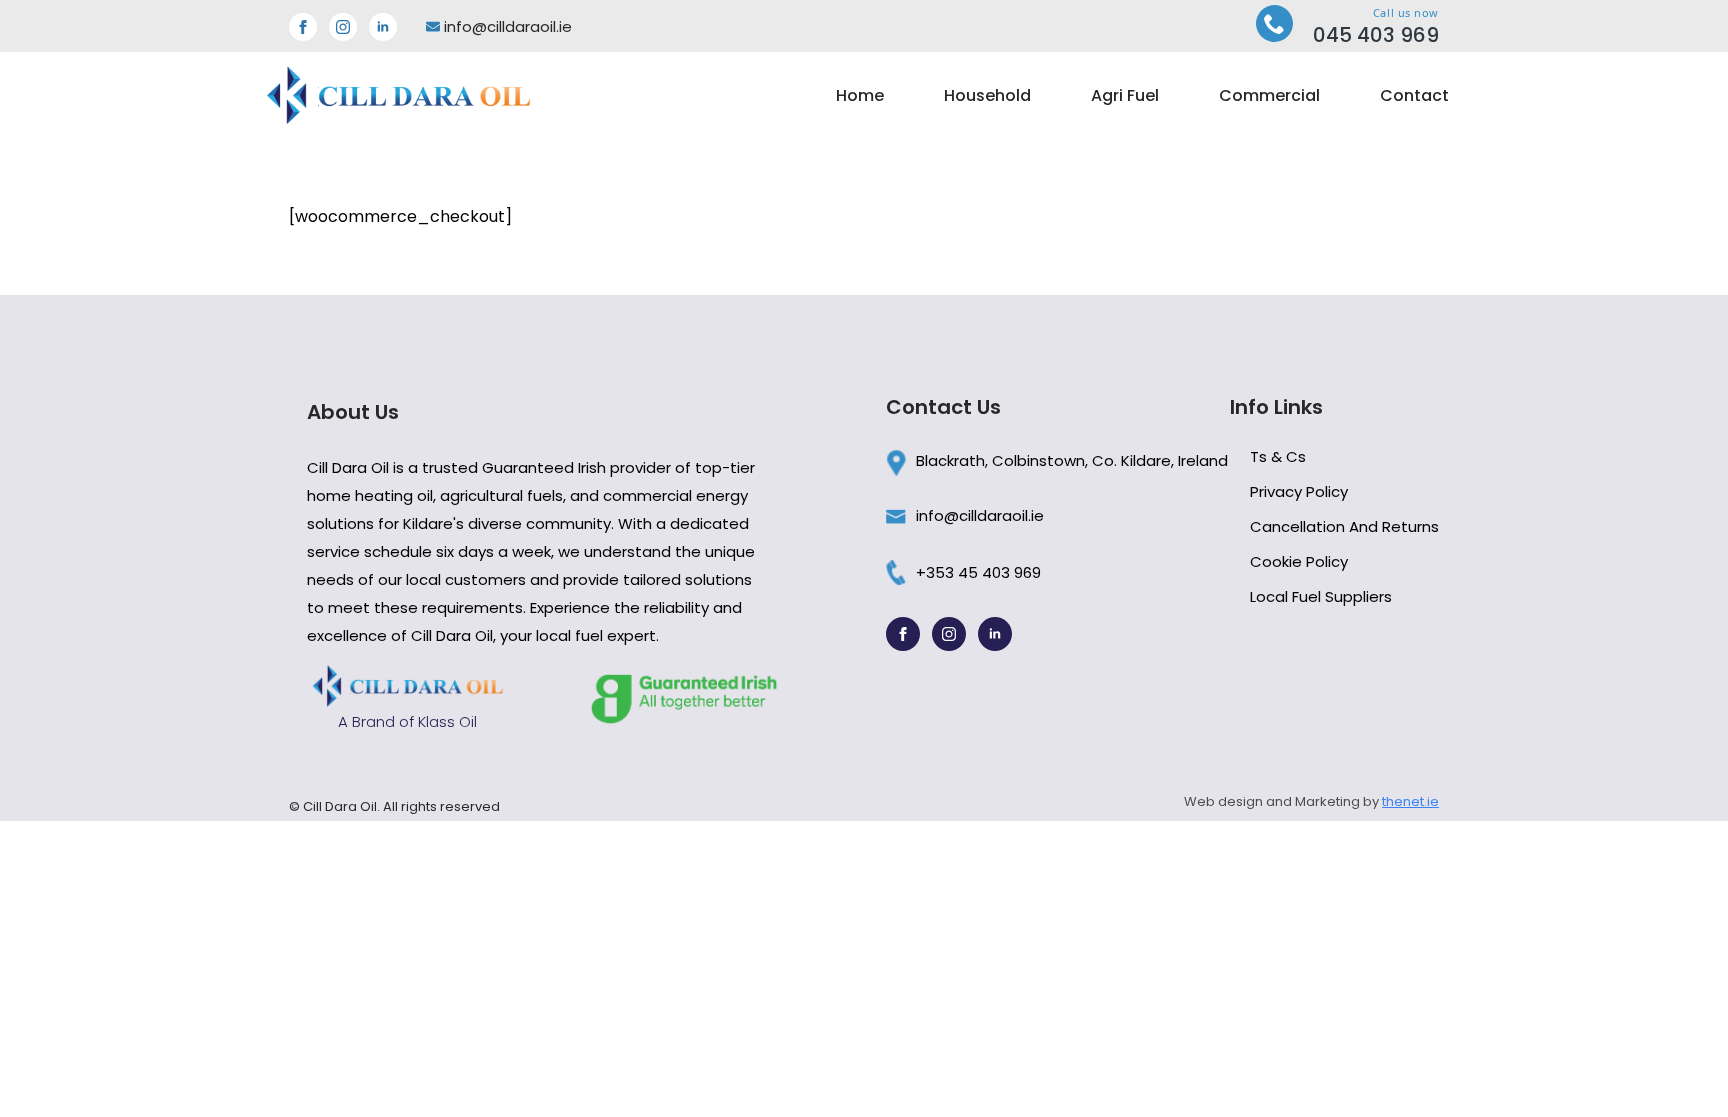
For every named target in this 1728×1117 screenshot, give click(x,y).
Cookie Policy (1299, 561)
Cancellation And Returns (1344, 526)
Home (860, 95)
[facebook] (303, 27)
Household (987, 95)
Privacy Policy (1299, 491)
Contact (1414, 95)
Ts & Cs (1278, 456)
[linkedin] (383, 27)
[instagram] (343, 27)
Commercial (1269, 95)
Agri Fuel (1125, 95)
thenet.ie (1410, 801)
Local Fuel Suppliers (1321, 596)
